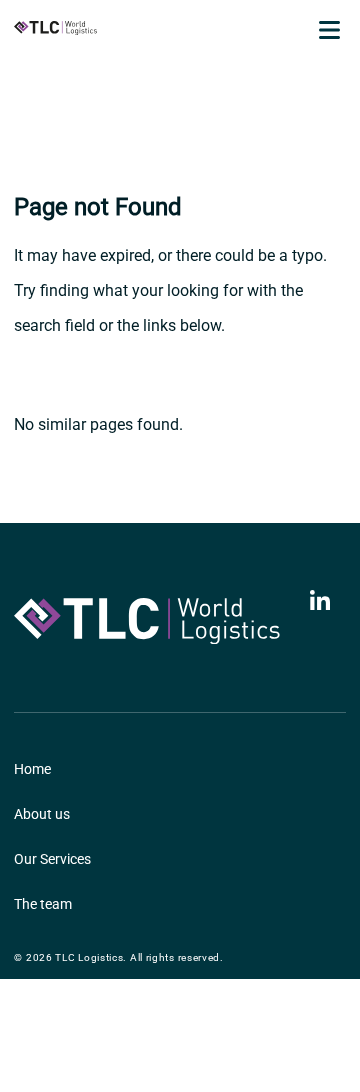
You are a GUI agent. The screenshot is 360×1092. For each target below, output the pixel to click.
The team (43, 904)
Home (32, 769)
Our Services (52, 859)
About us (42, 814)
